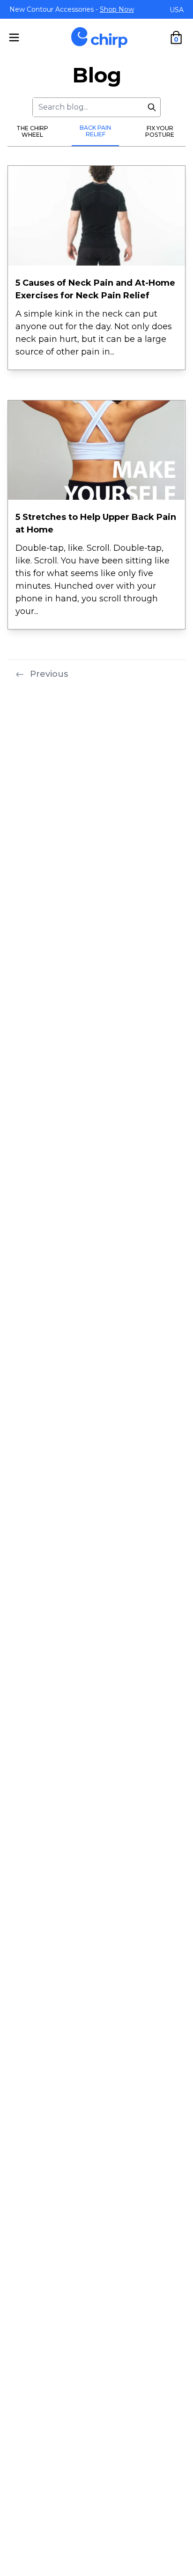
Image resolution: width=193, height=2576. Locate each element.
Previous (49, 674)
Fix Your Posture (160, 131)
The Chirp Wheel (32, 131)
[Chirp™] (99, 37)
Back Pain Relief (95, 131)
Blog (97, 75)
